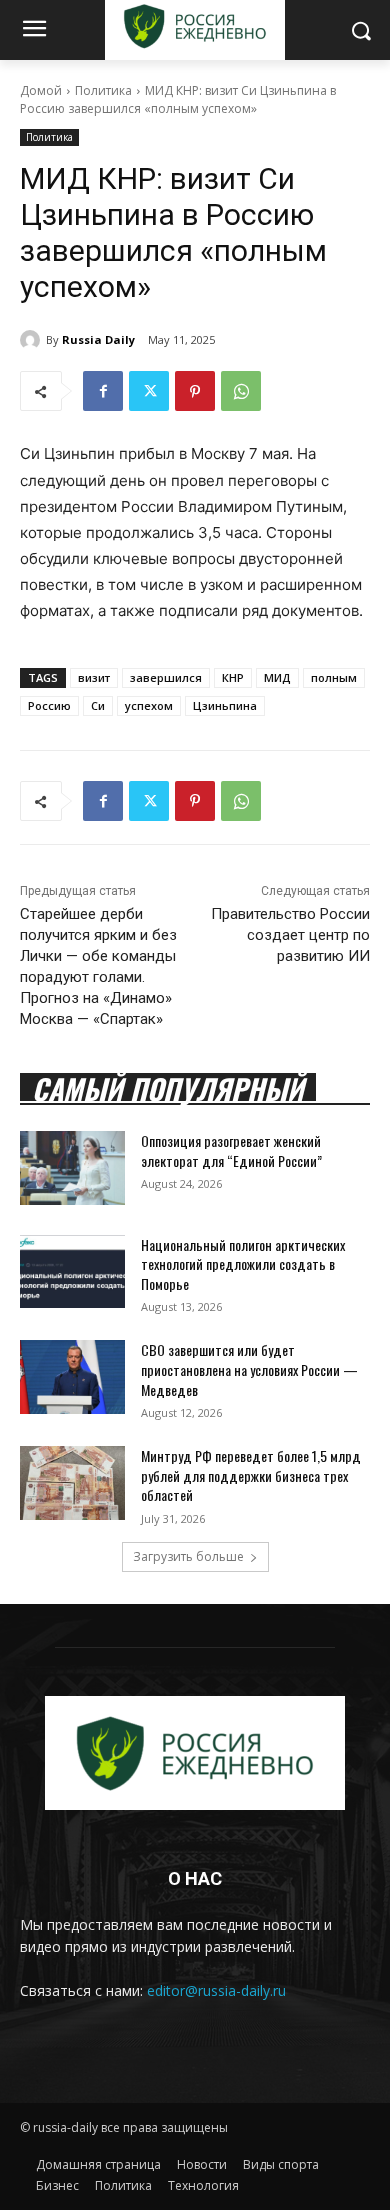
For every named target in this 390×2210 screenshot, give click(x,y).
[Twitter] (149, 391)
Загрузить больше (188, 1556)
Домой (41, 90)
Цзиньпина (225, 705)
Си (98, 705)
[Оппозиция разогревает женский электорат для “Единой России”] (72, 1168)
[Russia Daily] (33, 340)
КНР (233, 677)
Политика (103, 90)
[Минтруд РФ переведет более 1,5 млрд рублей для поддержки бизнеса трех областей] (72, 1483)
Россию (49, 705)
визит (94, 677)
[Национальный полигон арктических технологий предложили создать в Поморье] (72, 1272)
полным (334, 677)
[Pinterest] (195, 391)
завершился (166, 677)
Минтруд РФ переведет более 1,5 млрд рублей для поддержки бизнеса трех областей (251, 1475)
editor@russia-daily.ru (216, 1990)
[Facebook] (103, 391)
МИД (277, 677)
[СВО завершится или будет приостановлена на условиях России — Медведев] (72, 1377)
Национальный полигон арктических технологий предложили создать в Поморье (243, 1264)
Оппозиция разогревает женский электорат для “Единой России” (231, 1150)
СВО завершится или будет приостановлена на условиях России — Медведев (249, 1369)
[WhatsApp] (241, 391)
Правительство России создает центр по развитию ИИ (290, 935)
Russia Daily (98, 339)
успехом (149, 705)
